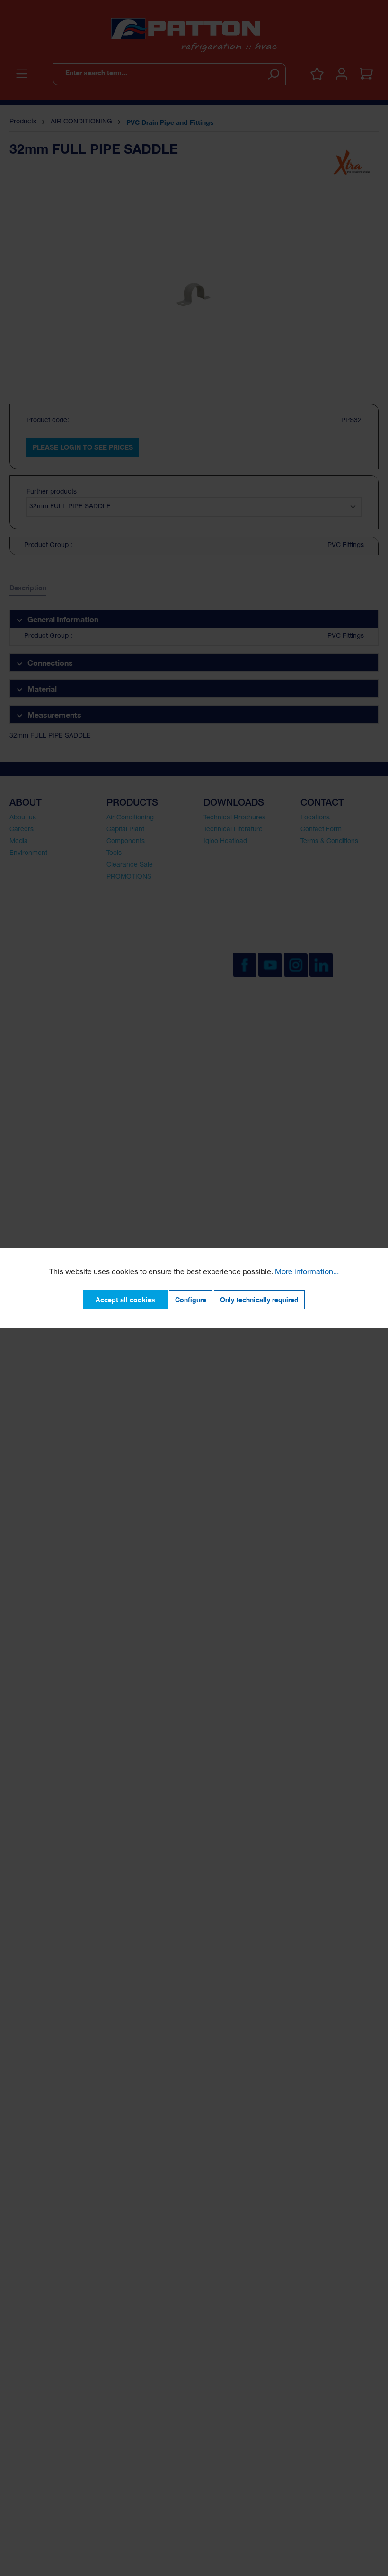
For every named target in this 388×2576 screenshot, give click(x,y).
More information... (307, 1273)
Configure (191, 1300)
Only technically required (259, 1300)
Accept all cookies (125, 1300)
